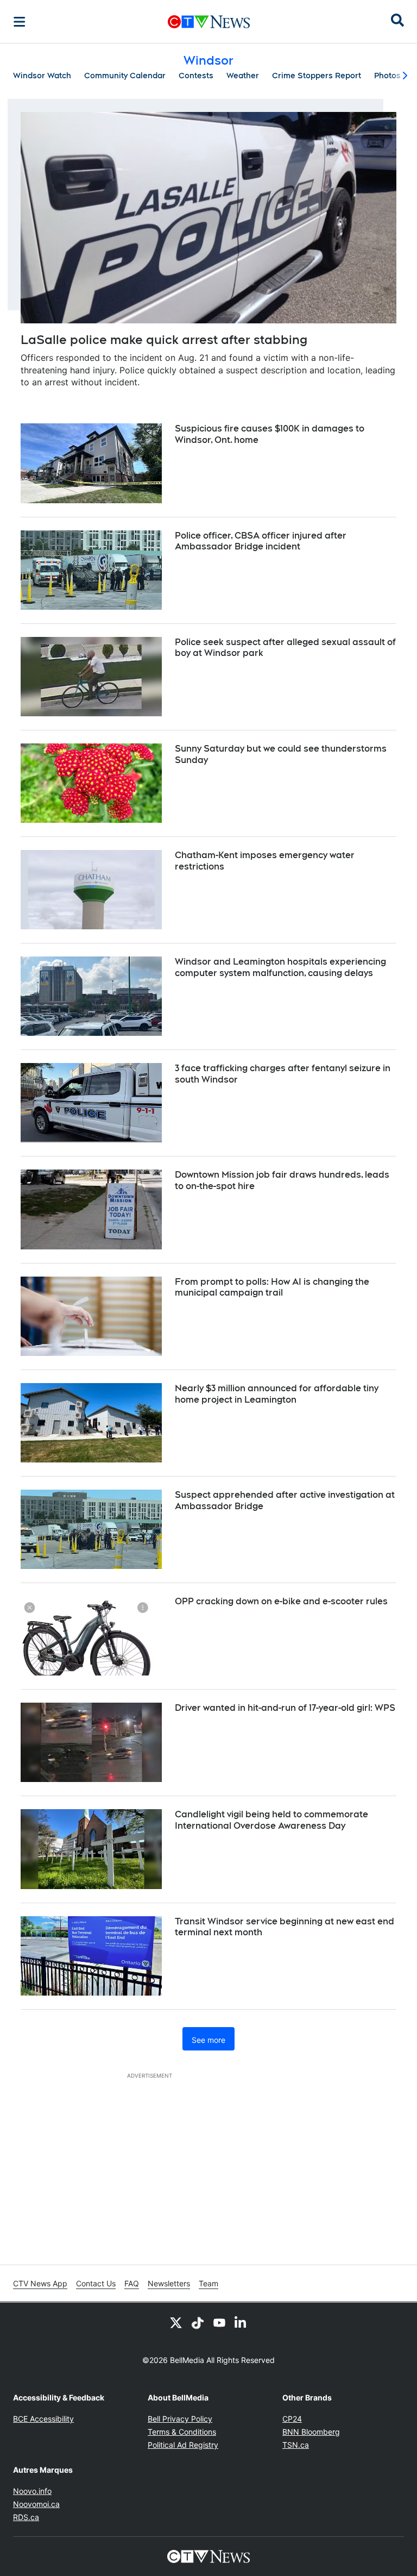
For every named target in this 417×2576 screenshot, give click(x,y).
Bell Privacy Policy (180, 2419)
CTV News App (40, 2283)
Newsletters (169, 2283)
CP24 (292, 2419)
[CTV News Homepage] (209, 22)
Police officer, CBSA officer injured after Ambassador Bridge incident (261, 541)
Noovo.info (32, 2491)
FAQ (132, 2283)
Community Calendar (125, 76)
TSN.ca (296, 2445)
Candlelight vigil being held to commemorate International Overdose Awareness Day (271, 1820)
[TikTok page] (198, 2322)
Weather (243, 76)
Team (208, 2283)
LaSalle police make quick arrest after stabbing (164, 340)
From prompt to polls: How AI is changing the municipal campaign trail (272, 1287)
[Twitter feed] (176, 2322)
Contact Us (96, 2283)
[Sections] (20, 22)
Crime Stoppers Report (317, 76)
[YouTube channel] (219, 2322)
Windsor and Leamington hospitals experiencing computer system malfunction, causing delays (280, 967)
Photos (387, 76)
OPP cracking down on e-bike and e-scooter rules (281, 1601)
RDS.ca (26, 2517)
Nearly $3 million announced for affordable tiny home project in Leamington (277, 1394)
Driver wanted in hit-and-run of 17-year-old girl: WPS (285, 1708)
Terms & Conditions (182, 2432)
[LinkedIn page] (241, 2322)
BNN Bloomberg (311, 2432)
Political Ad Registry (183, 2445)
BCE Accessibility (43, 2419)
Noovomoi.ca (36, 2504)
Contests (196, 76)
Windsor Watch (42, 76)
